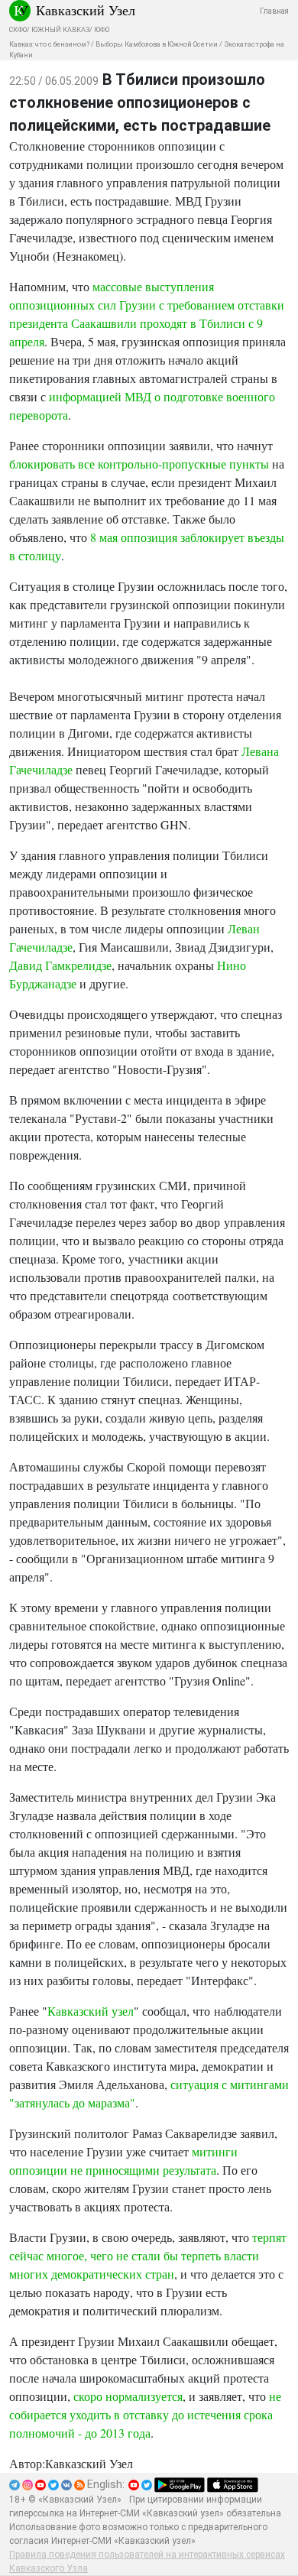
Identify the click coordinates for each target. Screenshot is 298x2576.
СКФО (18, 30)
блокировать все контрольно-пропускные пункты (139, 464)
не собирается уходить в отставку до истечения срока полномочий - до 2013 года (145, 2414)
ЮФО (102, 30)
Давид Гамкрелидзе (60, 965)
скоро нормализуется (128, 2396)
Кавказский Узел (86, 10)
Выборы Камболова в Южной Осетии (157, 44)
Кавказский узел (91, 2011)
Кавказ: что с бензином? (49, 44)
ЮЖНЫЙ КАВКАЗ (60, 30)
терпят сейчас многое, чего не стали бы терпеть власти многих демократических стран (148, 2255)
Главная (274, 11)
